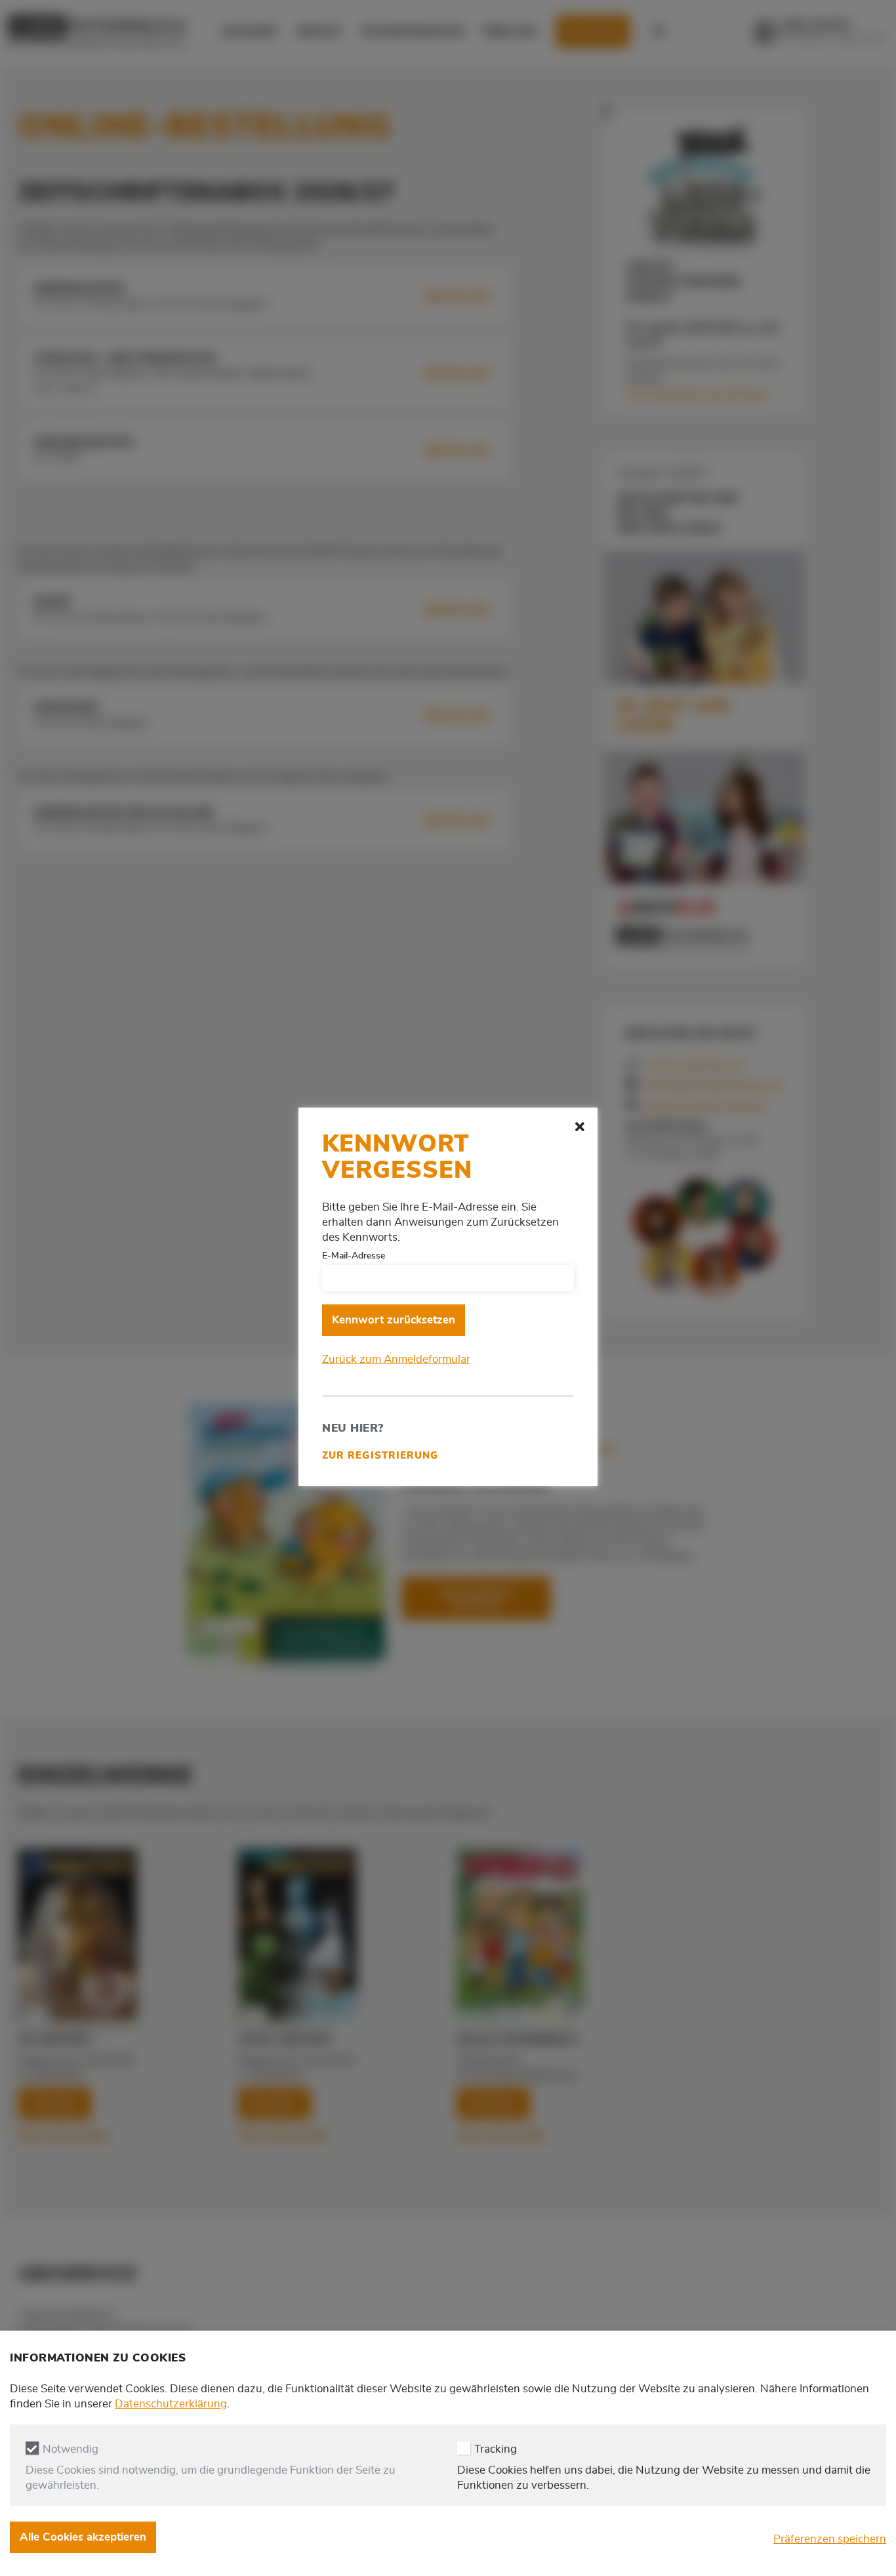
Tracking (496, 2450)
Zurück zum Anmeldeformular (396, 1359)
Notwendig (71, 2450)
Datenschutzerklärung (171, 2404)
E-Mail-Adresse (354, 1256)
